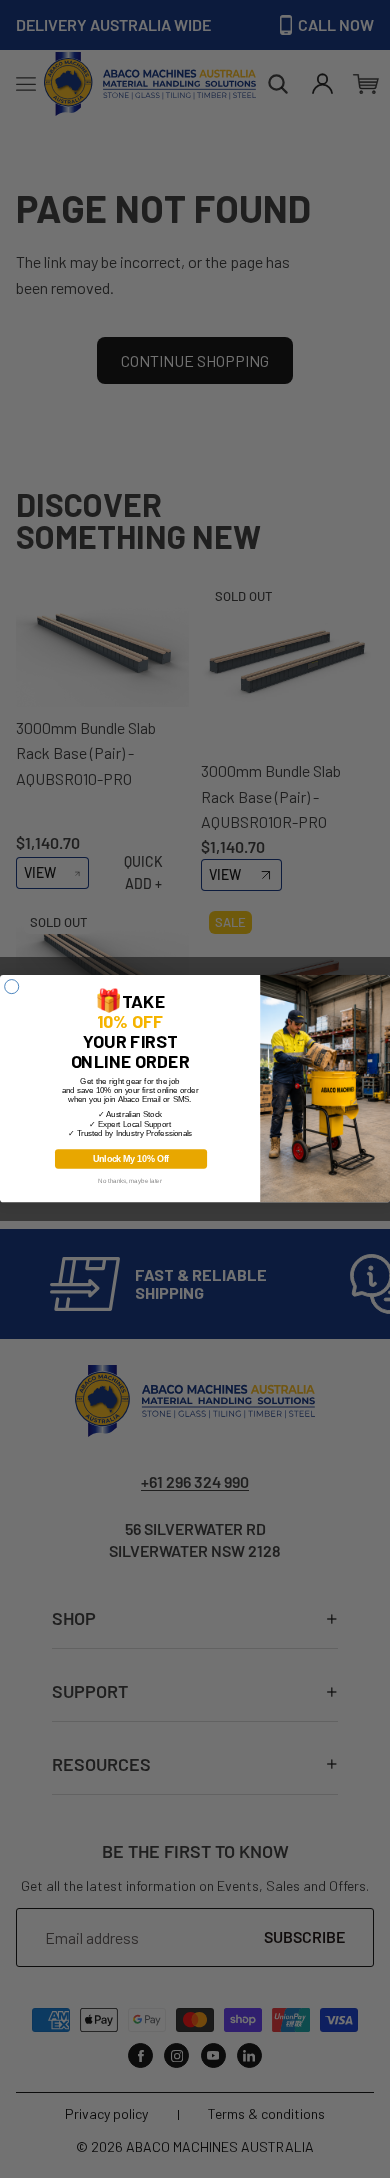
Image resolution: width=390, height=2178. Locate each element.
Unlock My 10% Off (131, 1159)
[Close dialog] (12, 987)
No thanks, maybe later (130, 1181)
